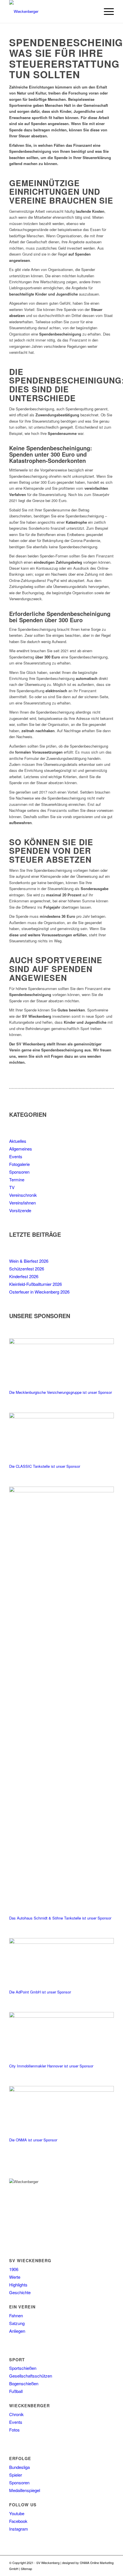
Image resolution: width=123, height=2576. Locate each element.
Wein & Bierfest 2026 (29, 1261)
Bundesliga (19, 2467)
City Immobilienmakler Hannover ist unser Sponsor (51, 2066)
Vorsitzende (20, 1210)
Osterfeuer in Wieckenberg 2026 (39, 1292)
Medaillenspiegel (25, 2490)
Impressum (59, 2569)
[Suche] (93, 11)
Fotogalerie (19, 1164)
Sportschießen (23, 2368)
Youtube (17, 2513)
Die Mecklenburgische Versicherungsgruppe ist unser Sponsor (60, 1392)
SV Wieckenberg (48, 2563)
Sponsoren (19, 1172)
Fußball (16, 2391)
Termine (17, 1179)
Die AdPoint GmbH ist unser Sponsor (40, 1992)
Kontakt (73, 2569)
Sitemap (26, 2569)
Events (16, 1156)
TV (12, 1187)
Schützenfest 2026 (27, 1269)
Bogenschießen (24, 2383)
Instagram (19, 2529)
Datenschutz (42, 2569)
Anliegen (17, 2331)
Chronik (16, 2414)
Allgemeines (21, 1149)
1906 (14, 2269)
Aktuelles (18, 1141)
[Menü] (106, 11)
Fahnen (16, 2315)
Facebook (18, 2521)
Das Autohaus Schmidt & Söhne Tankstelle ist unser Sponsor (60, 1918)
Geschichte (20, 2292)
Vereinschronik (23, 1195)
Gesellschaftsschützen (31, 2376)
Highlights (18, 2285)
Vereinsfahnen (22, 1203)
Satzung (17, 2323)
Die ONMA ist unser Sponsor (33, 2140)
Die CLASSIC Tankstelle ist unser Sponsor (45, 1466)
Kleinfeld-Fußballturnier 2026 (35, 1284)
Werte (15, 2277)
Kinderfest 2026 (24, 1276)
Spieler (16, 2475)
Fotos (14, 2430)
